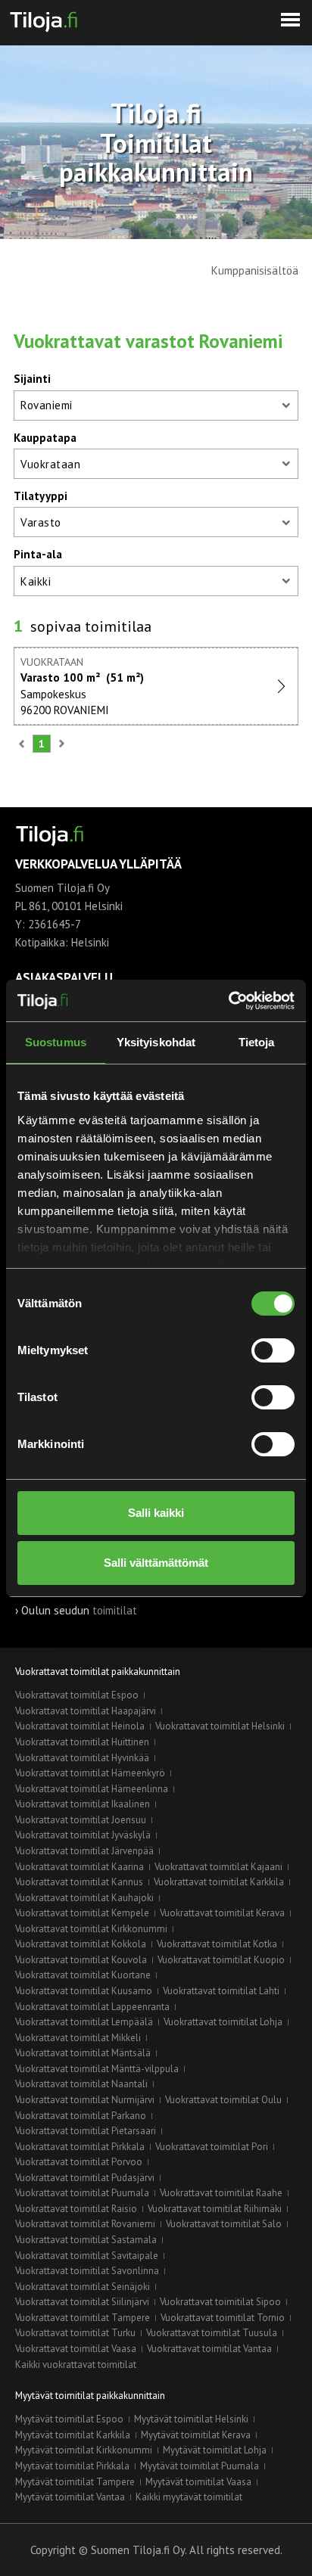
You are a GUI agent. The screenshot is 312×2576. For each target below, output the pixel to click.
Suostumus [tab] (56, 1042)
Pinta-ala (38, 554)
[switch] (273, 1350)
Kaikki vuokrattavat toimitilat (76, 2365)
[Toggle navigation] (290, 20)
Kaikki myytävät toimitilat (189, 2497)
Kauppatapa (45, 438)
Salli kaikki (156, 1513)
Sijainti (32, 379)
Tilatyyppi (41, 496)
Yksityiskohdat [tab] (156, 1042)
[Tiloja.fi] (44, 19)
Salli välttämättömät (156, 1563)
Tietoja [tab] (257, 1042)
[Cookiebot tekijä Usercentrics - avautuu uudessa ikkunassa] (228, 1001)
